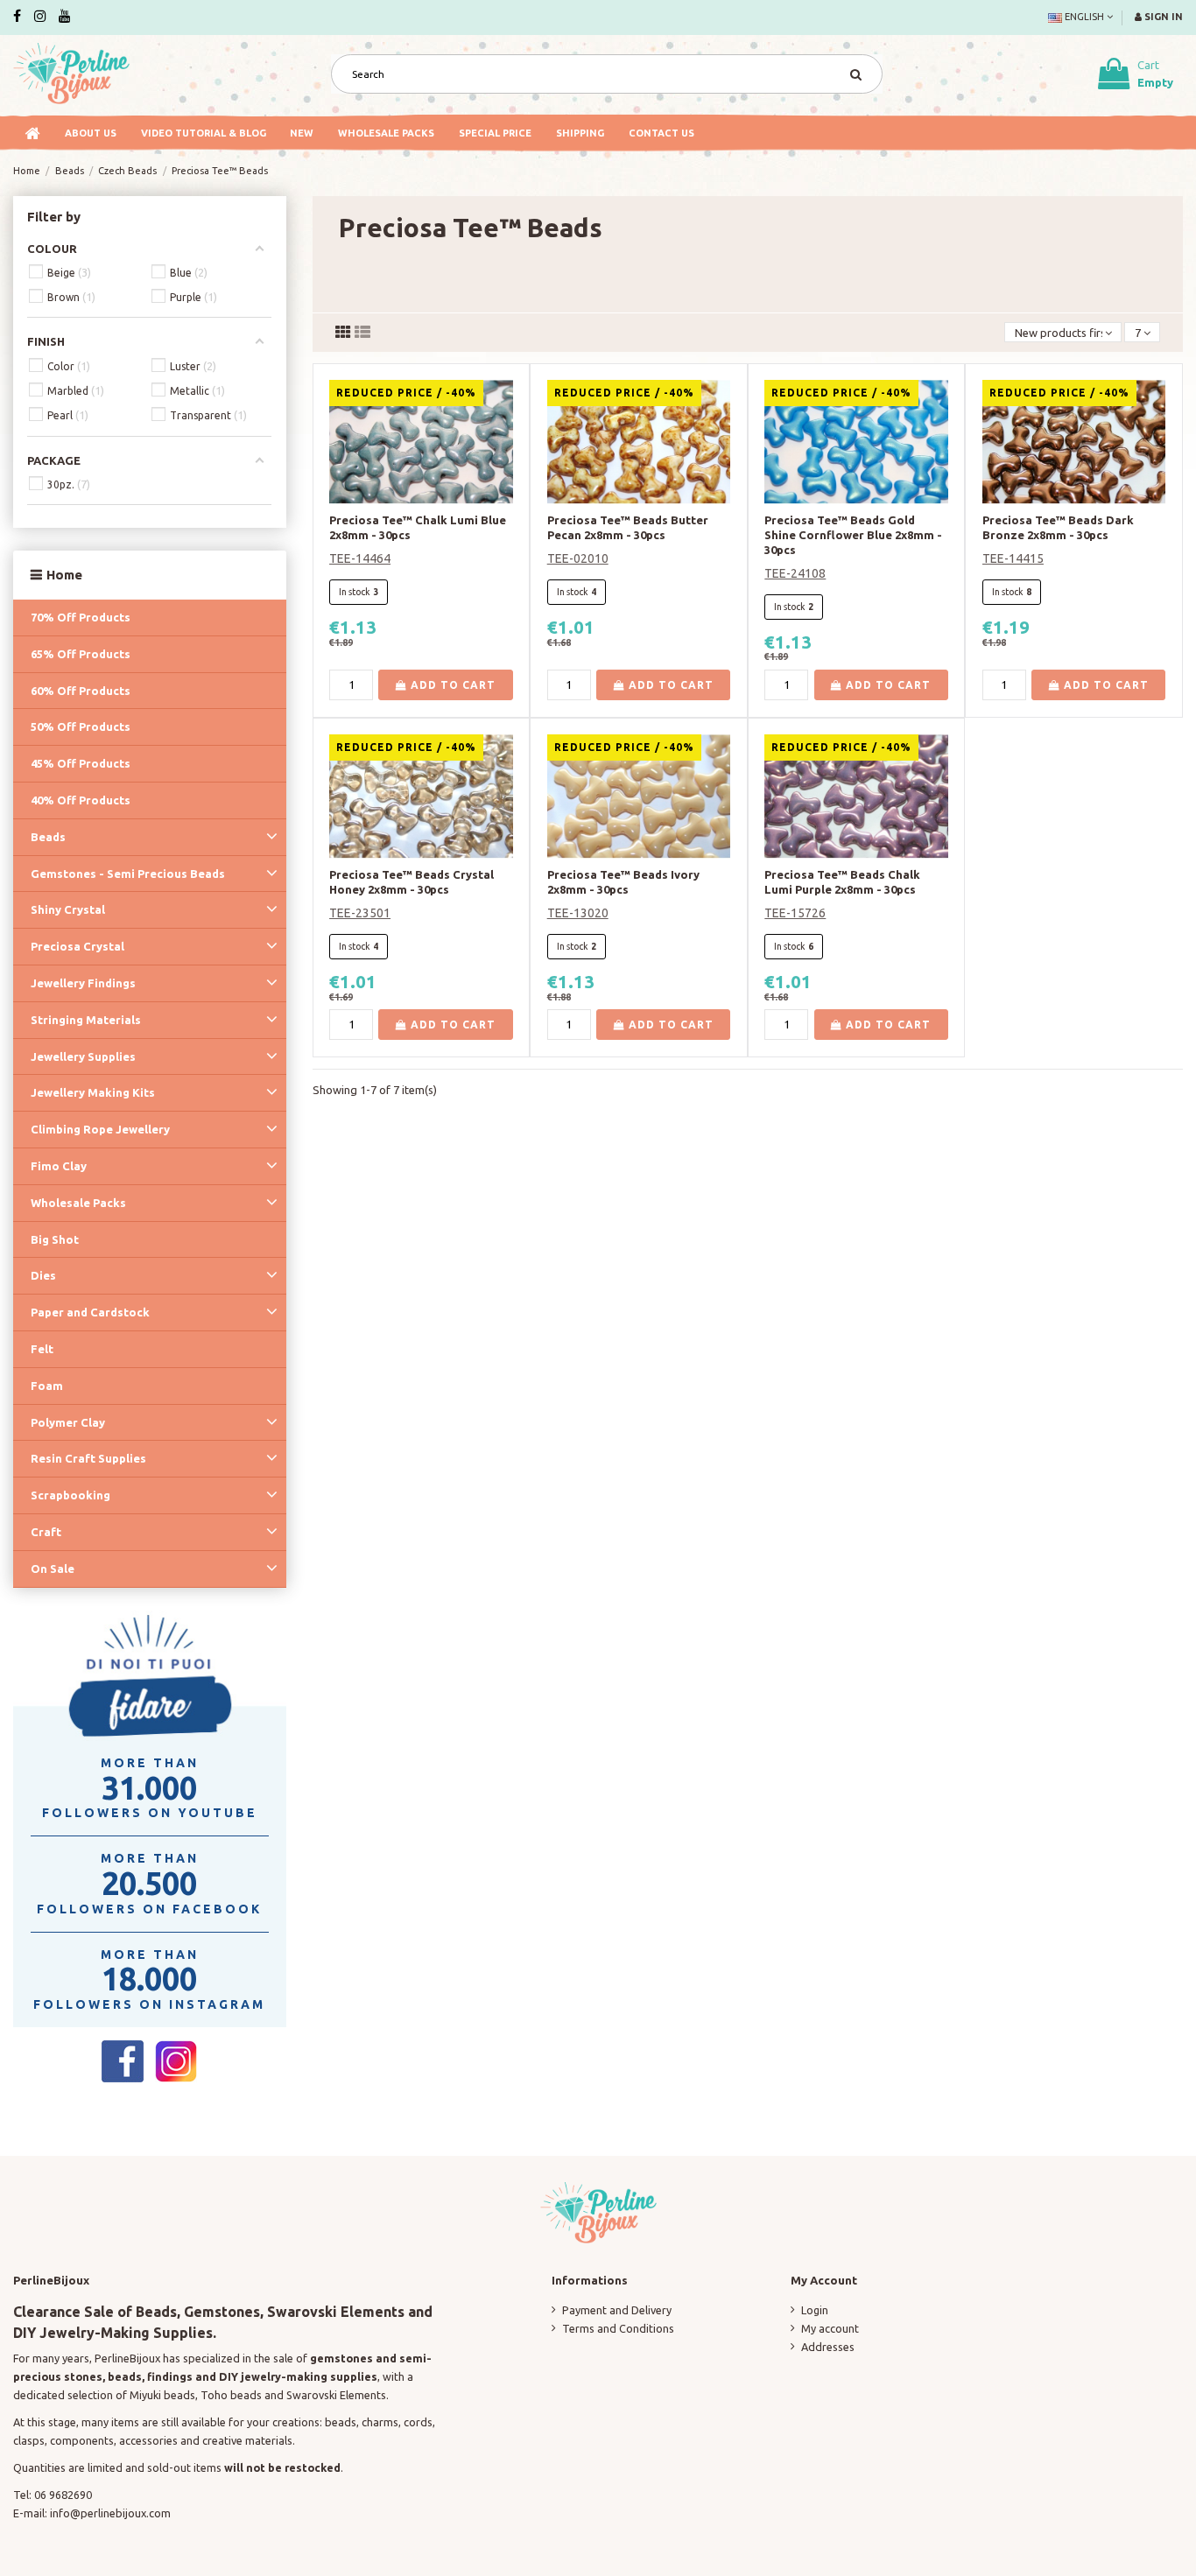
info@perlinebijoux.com (110, 2513)
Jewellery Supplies (83, 1056)
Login (815, 2310)
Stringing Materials (86, 1020)
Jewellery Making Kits (93, 1092)
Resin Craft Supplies (88, 1458)
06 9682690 (63, 2495)
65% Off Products (81, 654)
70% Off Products (81, 617)
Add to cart (451, 685)
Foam (47, 1386)
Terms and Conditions (618, 2328)
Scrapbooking (70, 1495)
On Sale (53, 1569)
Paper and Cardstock (90, 1312)
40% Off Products (81, 800)
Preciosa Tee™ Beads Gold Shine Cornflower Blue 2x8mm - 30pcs (853, 535)
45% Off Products (81, 763)
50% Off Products (81, 726)
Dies (43, 1275)
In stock (355, 592)
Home (64, 575)
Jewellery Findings (83, 983)
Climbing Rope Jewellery (100, 1129)
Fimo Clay (59, 1166)
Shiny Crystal (68, 909)
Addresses (828, 2347)
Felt (42, 1349)
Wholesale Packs (78, 1203)
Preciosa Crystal (77, 946)
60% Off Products (81, 691)
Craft (46, 1532)
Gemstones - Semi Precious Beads (128, 874)
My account (830, 2328)
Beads (48, 837)
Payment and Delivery (617, 2310)
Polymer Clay (68, 1422)
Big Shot (55, 1239)
